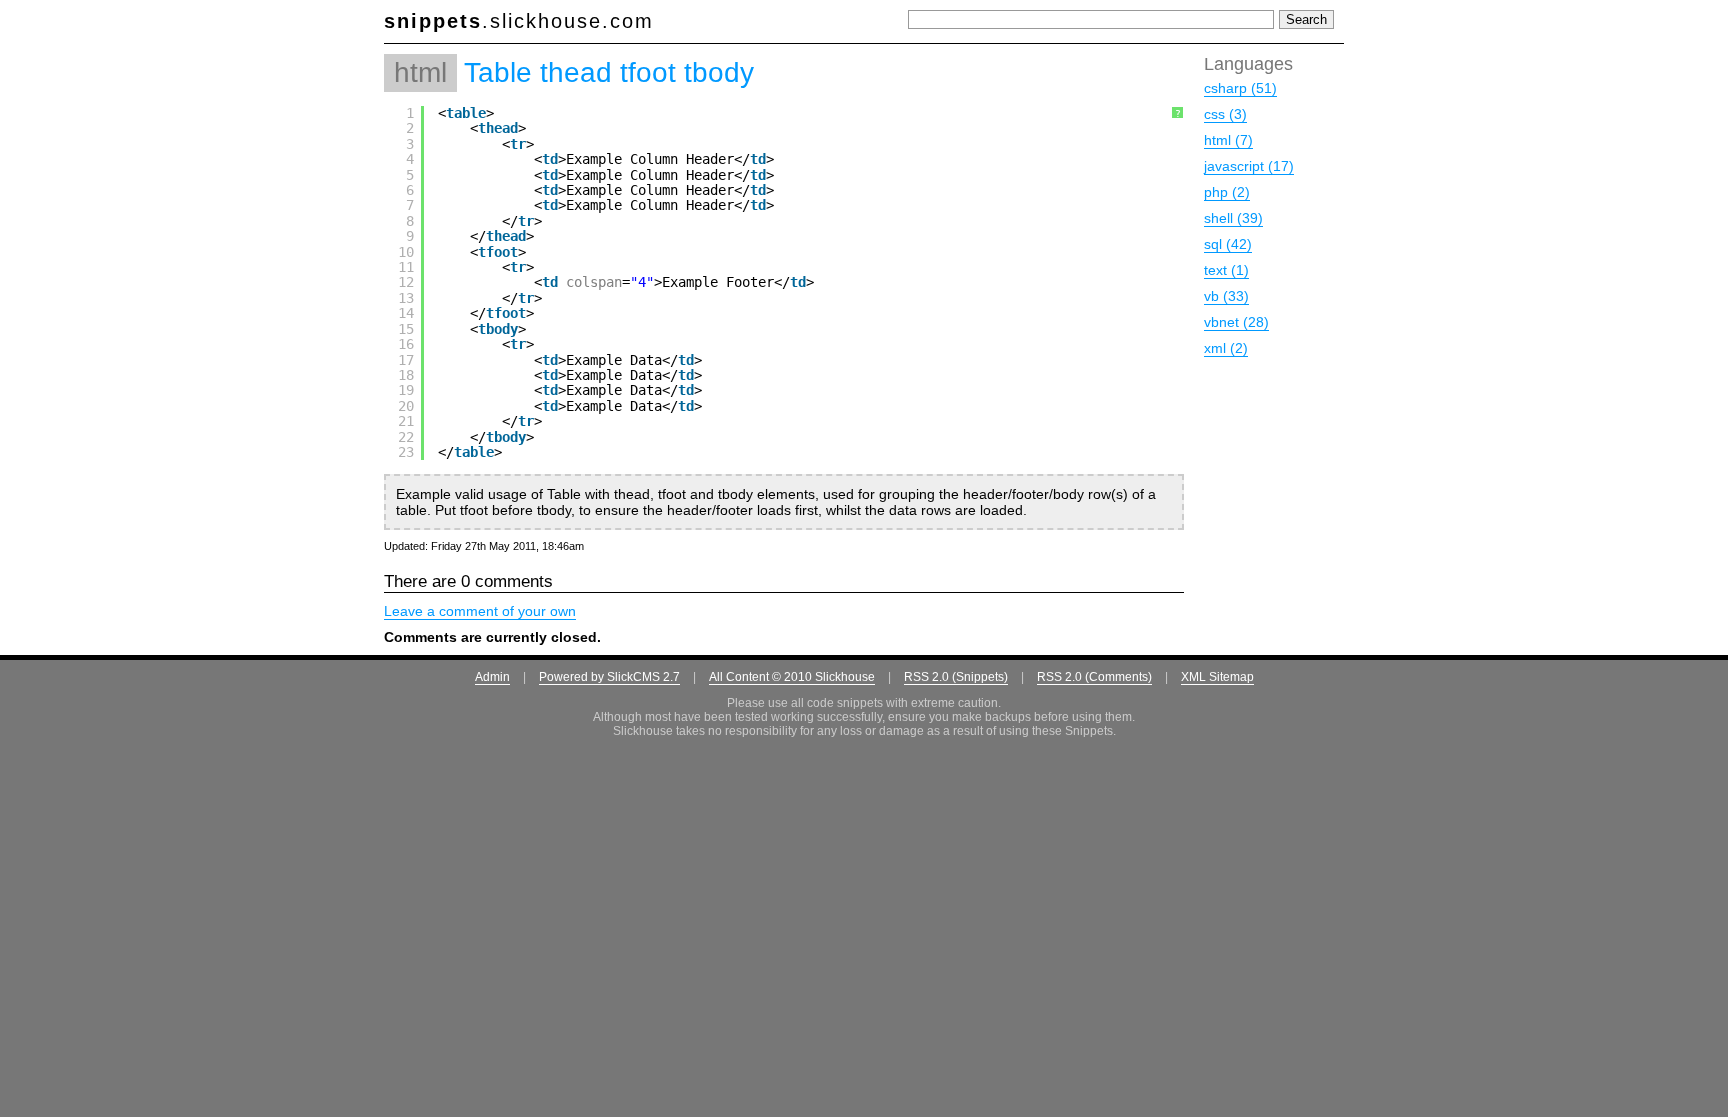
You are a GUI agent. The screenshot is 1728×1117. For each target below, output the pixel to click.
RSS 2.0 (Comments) (1094, 677)
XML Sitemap (1217, 677)
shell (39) (1233, 218)
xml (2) (1226, 348)
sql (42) (1228, 244)
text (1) (1226, 270)
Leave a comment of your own (480, 611)
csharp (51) (1240, 88)
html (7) (1228, 140)
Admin (492, 677)
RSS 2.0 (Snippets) (956, 677)
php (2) (1227, 192)
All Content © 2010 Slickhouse (792, 677)
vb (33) (1226, 296)
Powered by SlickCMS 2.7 (609, 677)
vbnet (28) (1236, 322)
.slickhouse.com (519, 21)
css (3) (1225, 114)
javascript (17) (1249, 166)
